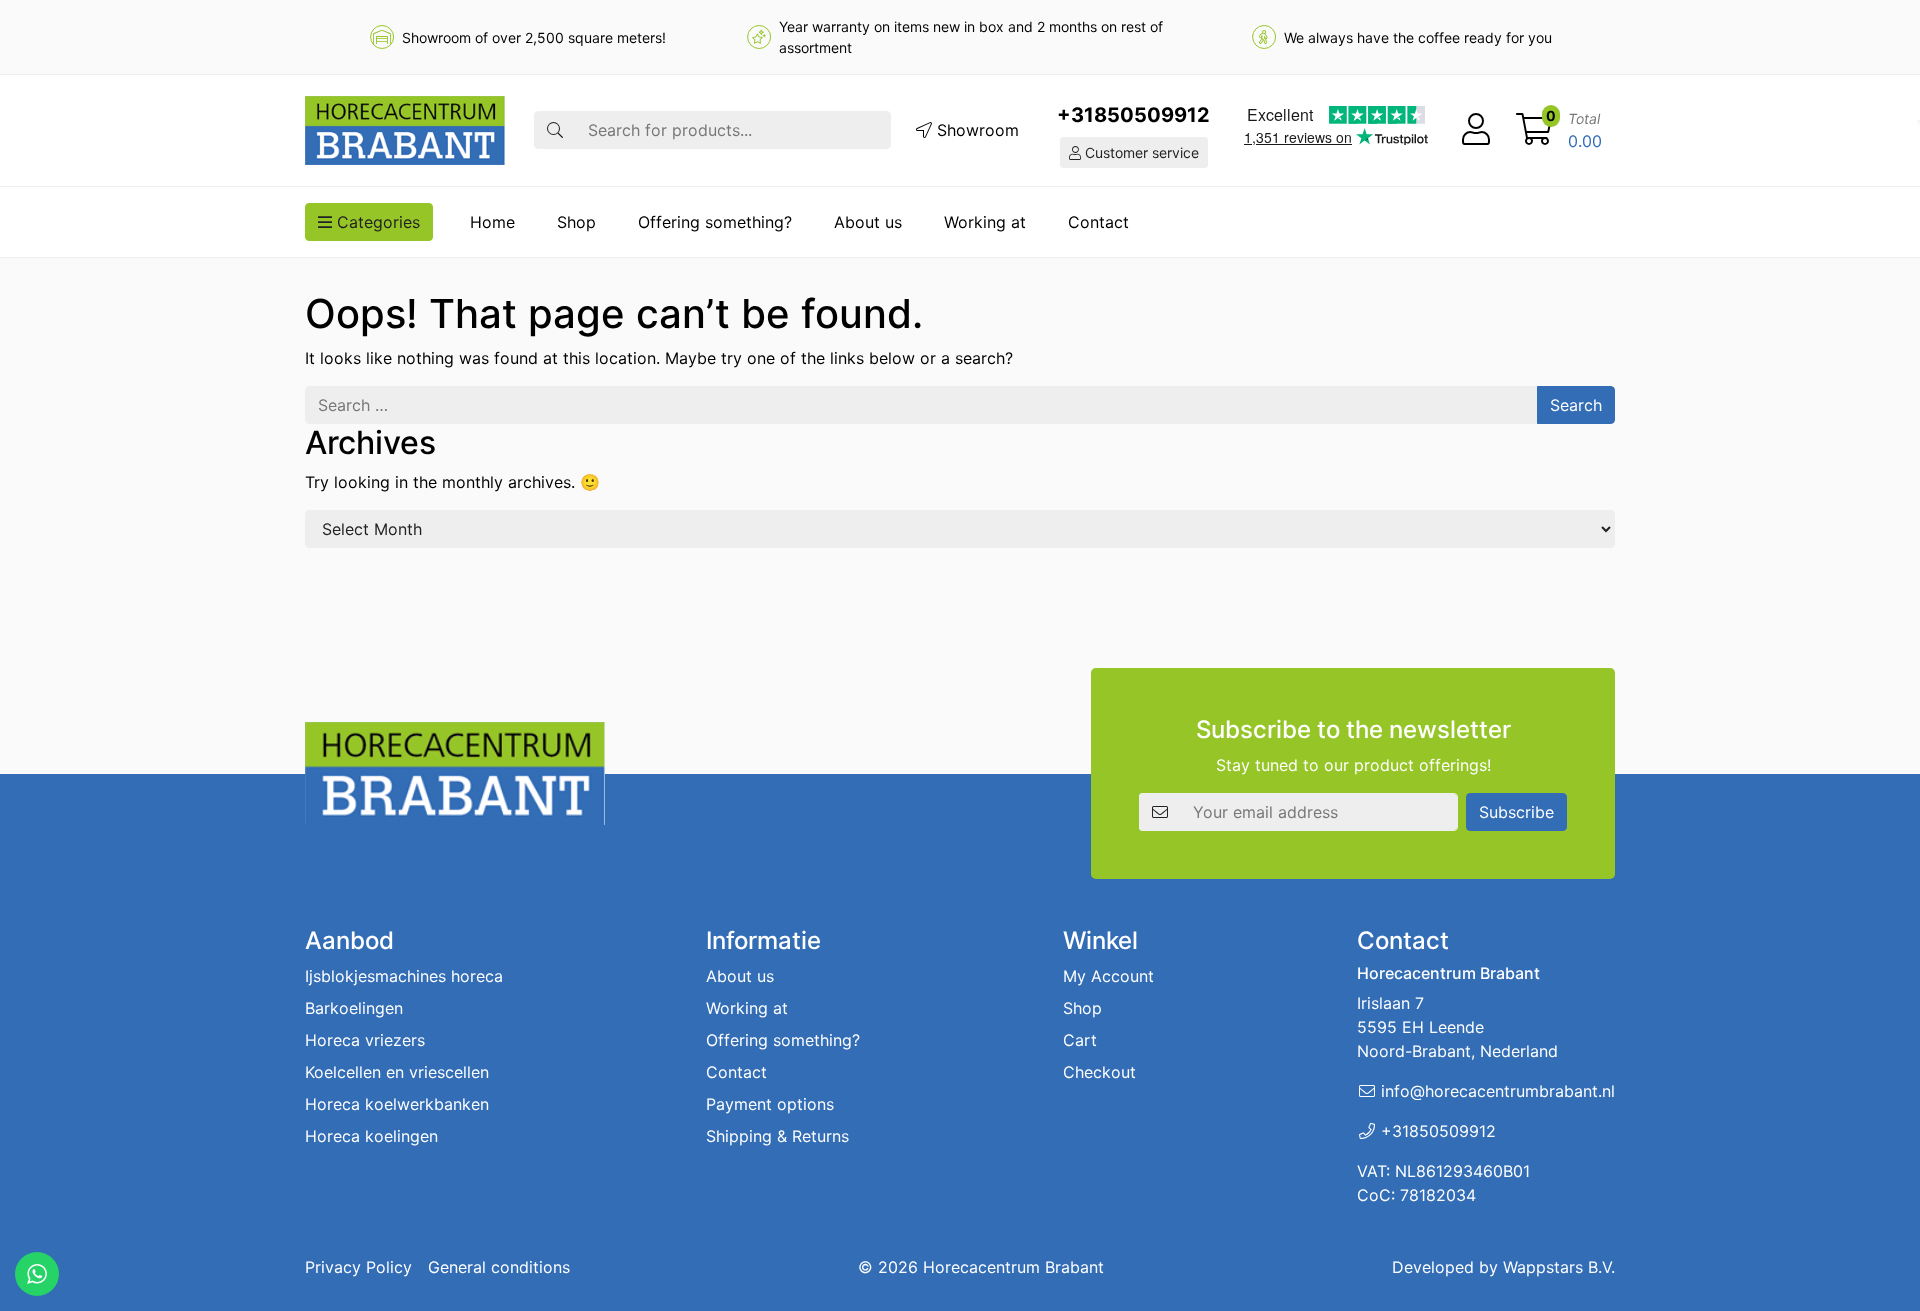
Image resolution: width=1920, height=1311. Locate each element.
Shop (576, 222)
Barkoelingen (354, 1008)
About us (868, 222)
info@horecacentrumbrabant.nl (1498, 1091)
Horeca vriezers (365, 1040)
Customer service (1140, 152)
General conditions (499, 1267)
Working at (985, 222)
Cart (1080, 1040)
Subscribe (1516, 812)
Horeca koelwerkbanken (397, 1104)
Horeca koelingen (371, 1136)
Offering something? (715, 222)
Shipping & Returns (777, 1136)
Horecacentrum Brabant (1013, 1267)
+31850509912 (1133, 115)
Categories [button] (376, 222)
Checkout (1099, 1072)
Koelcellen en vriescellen (397, 1072)
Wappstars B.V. (1559, 1267)
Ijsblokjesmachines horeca (404, 976)
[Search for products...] (555, 130)
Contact (1098, 222)
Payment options (770, 1104)
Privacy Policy (358, 1267)
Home (492, 222)
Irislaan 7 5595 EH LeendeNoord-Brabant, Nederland (1457, 1027)
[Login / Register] (1476, 130)
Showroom (975, 130)
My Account (1108, 976)
